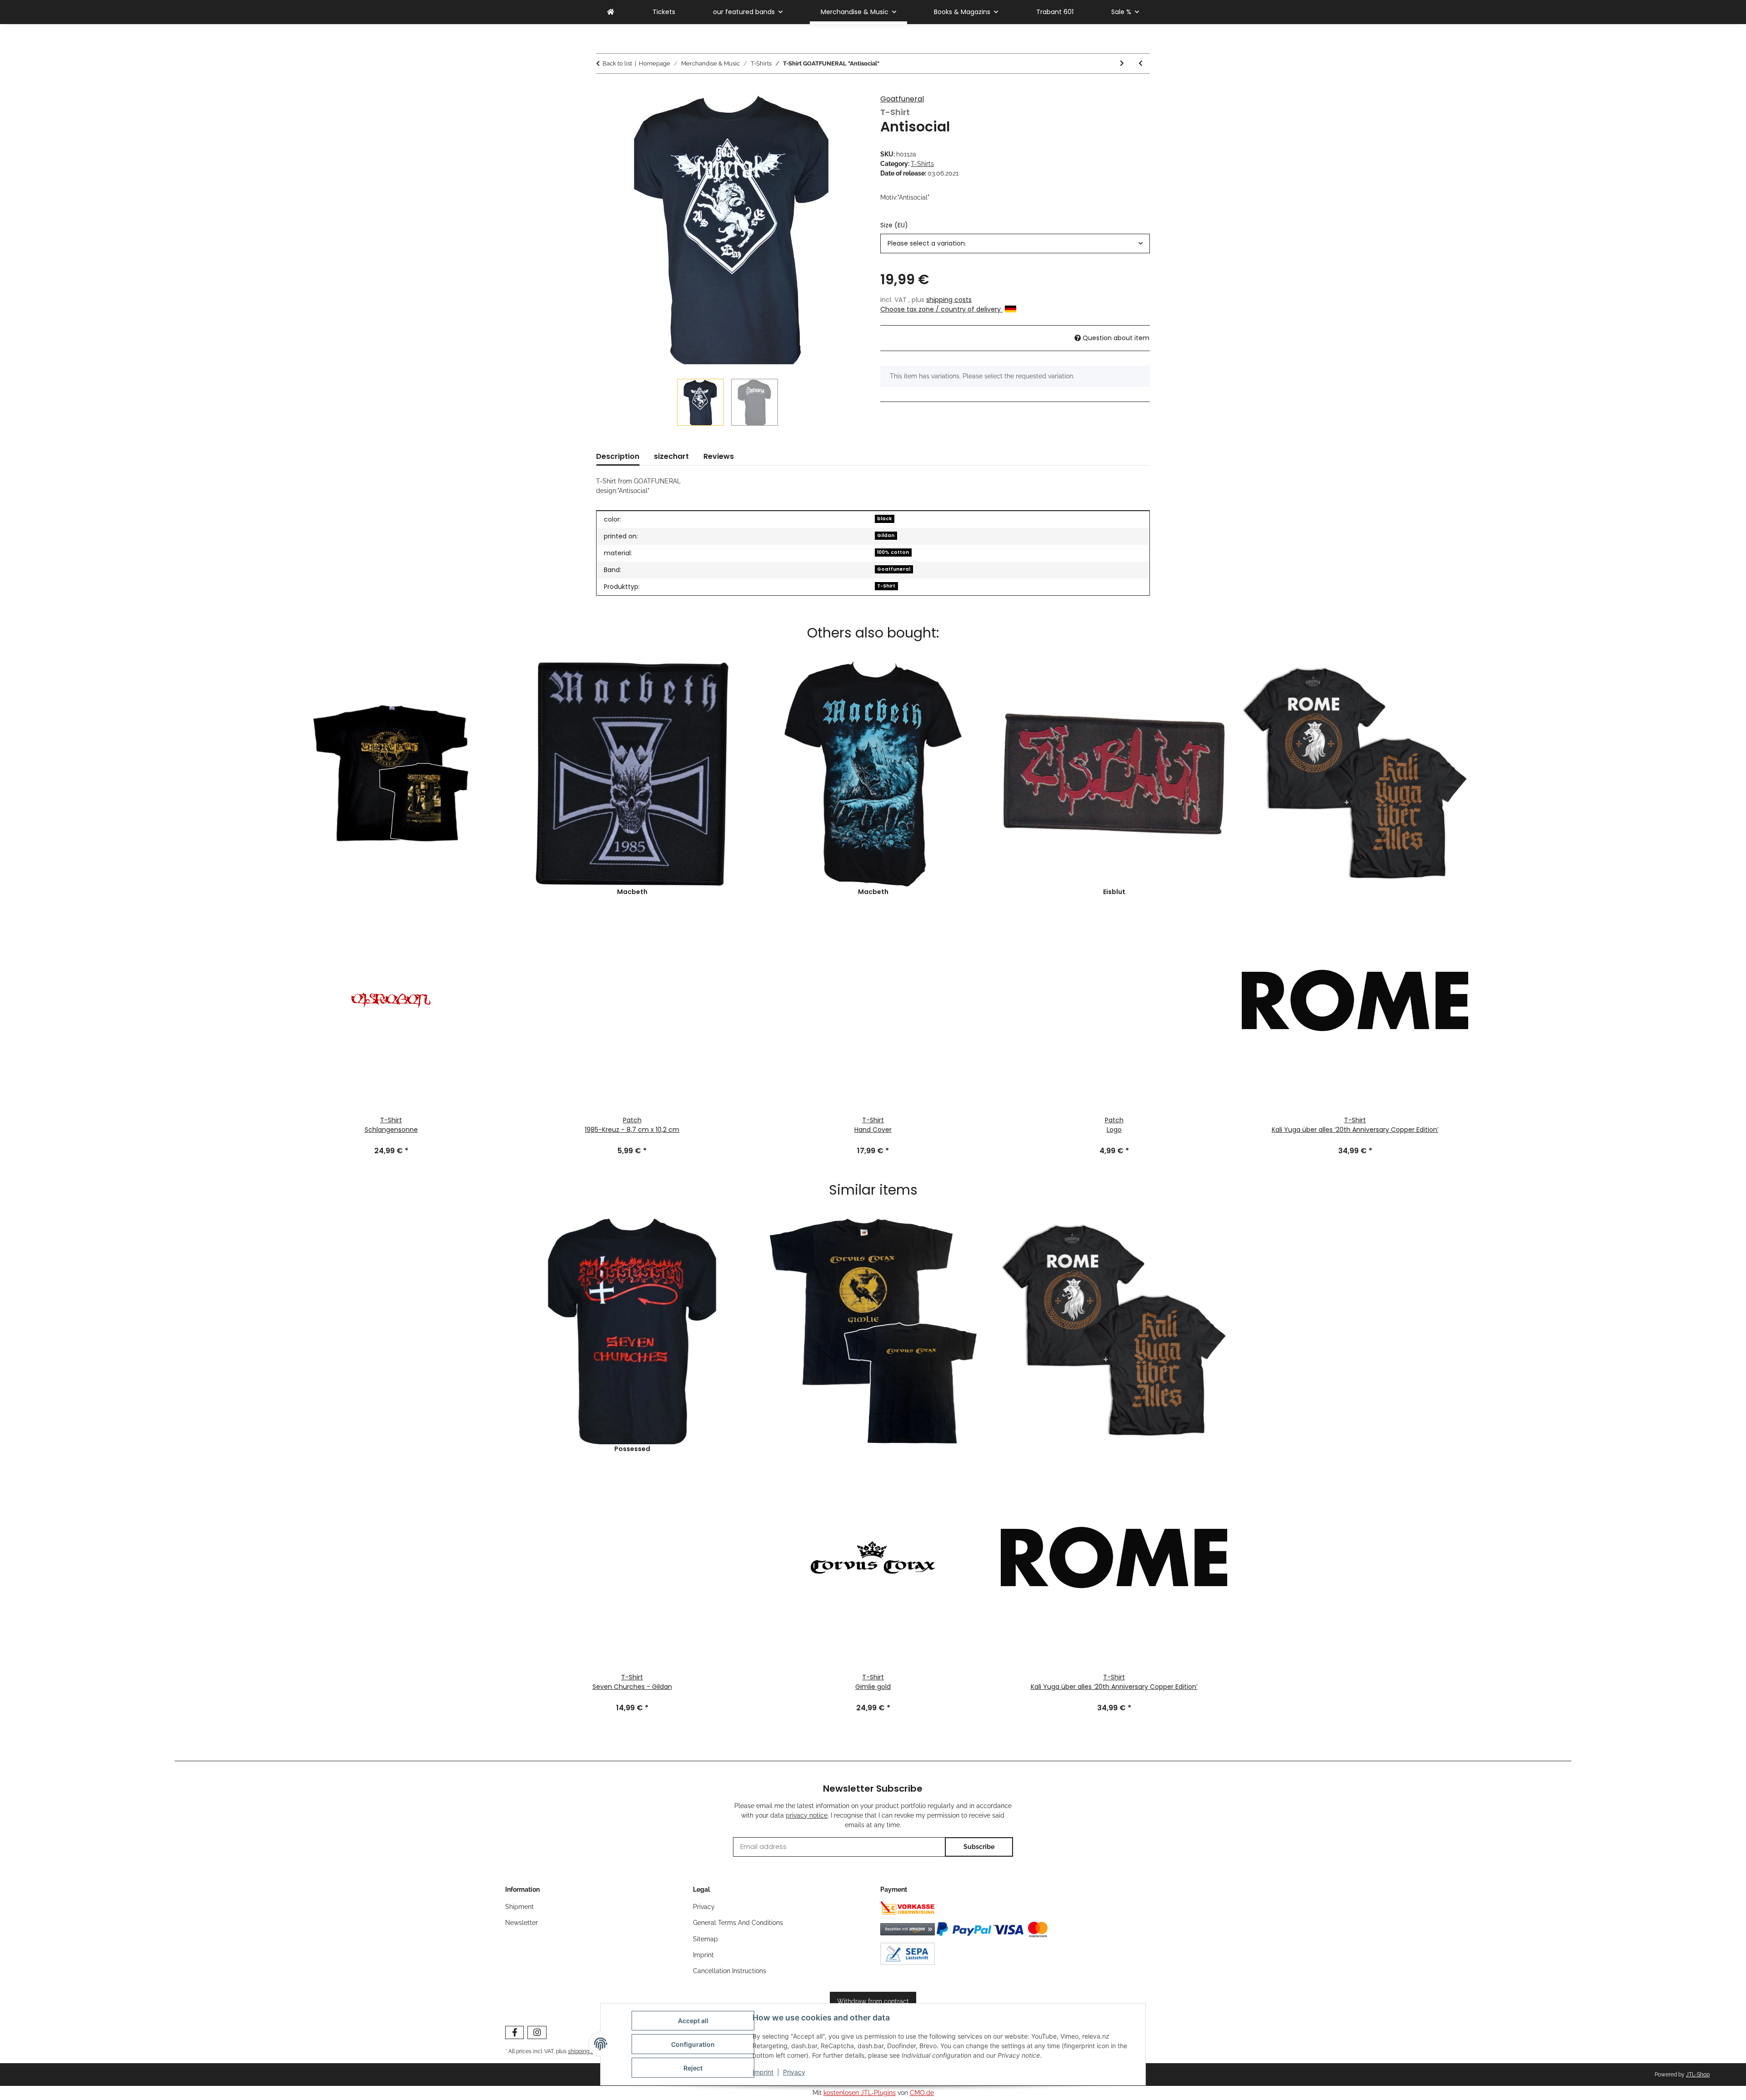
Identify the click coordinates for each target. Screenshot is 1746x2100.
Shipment (519, 1907)
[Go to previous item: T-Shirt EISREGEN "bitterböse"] (1141, 63)
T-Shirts (922, 164)
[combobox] (1015, 244)
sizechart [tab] (671, 456)
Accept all (693, 2021)
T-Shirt (886, 586)
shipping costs (949, 300)
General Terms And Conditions (738, 1923)
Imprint (763, 2072)
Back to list (617, 63)
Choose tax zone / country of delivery (941, 309)
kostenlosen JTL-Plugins (860, 2093)
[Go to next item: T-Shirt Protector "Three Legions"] (1122, 63)
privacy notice (807, 1815)
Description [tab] (618, 456)
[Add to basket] (603, 90)
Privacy (794, 2072)
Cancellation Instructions (730, 1971)
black (884, 519)
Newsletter (522, 1923)
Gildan (886, 535)
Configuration (693, 2044)
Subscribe (979, 1847)
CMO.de (922, 2093)
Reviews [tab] (719, 456)
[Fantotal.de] (611, 12)
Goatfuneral (902, 99)
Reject (693, 2068)
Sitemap (705, 1939)
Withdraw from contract (873, 2001)
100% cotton (893, 552)
